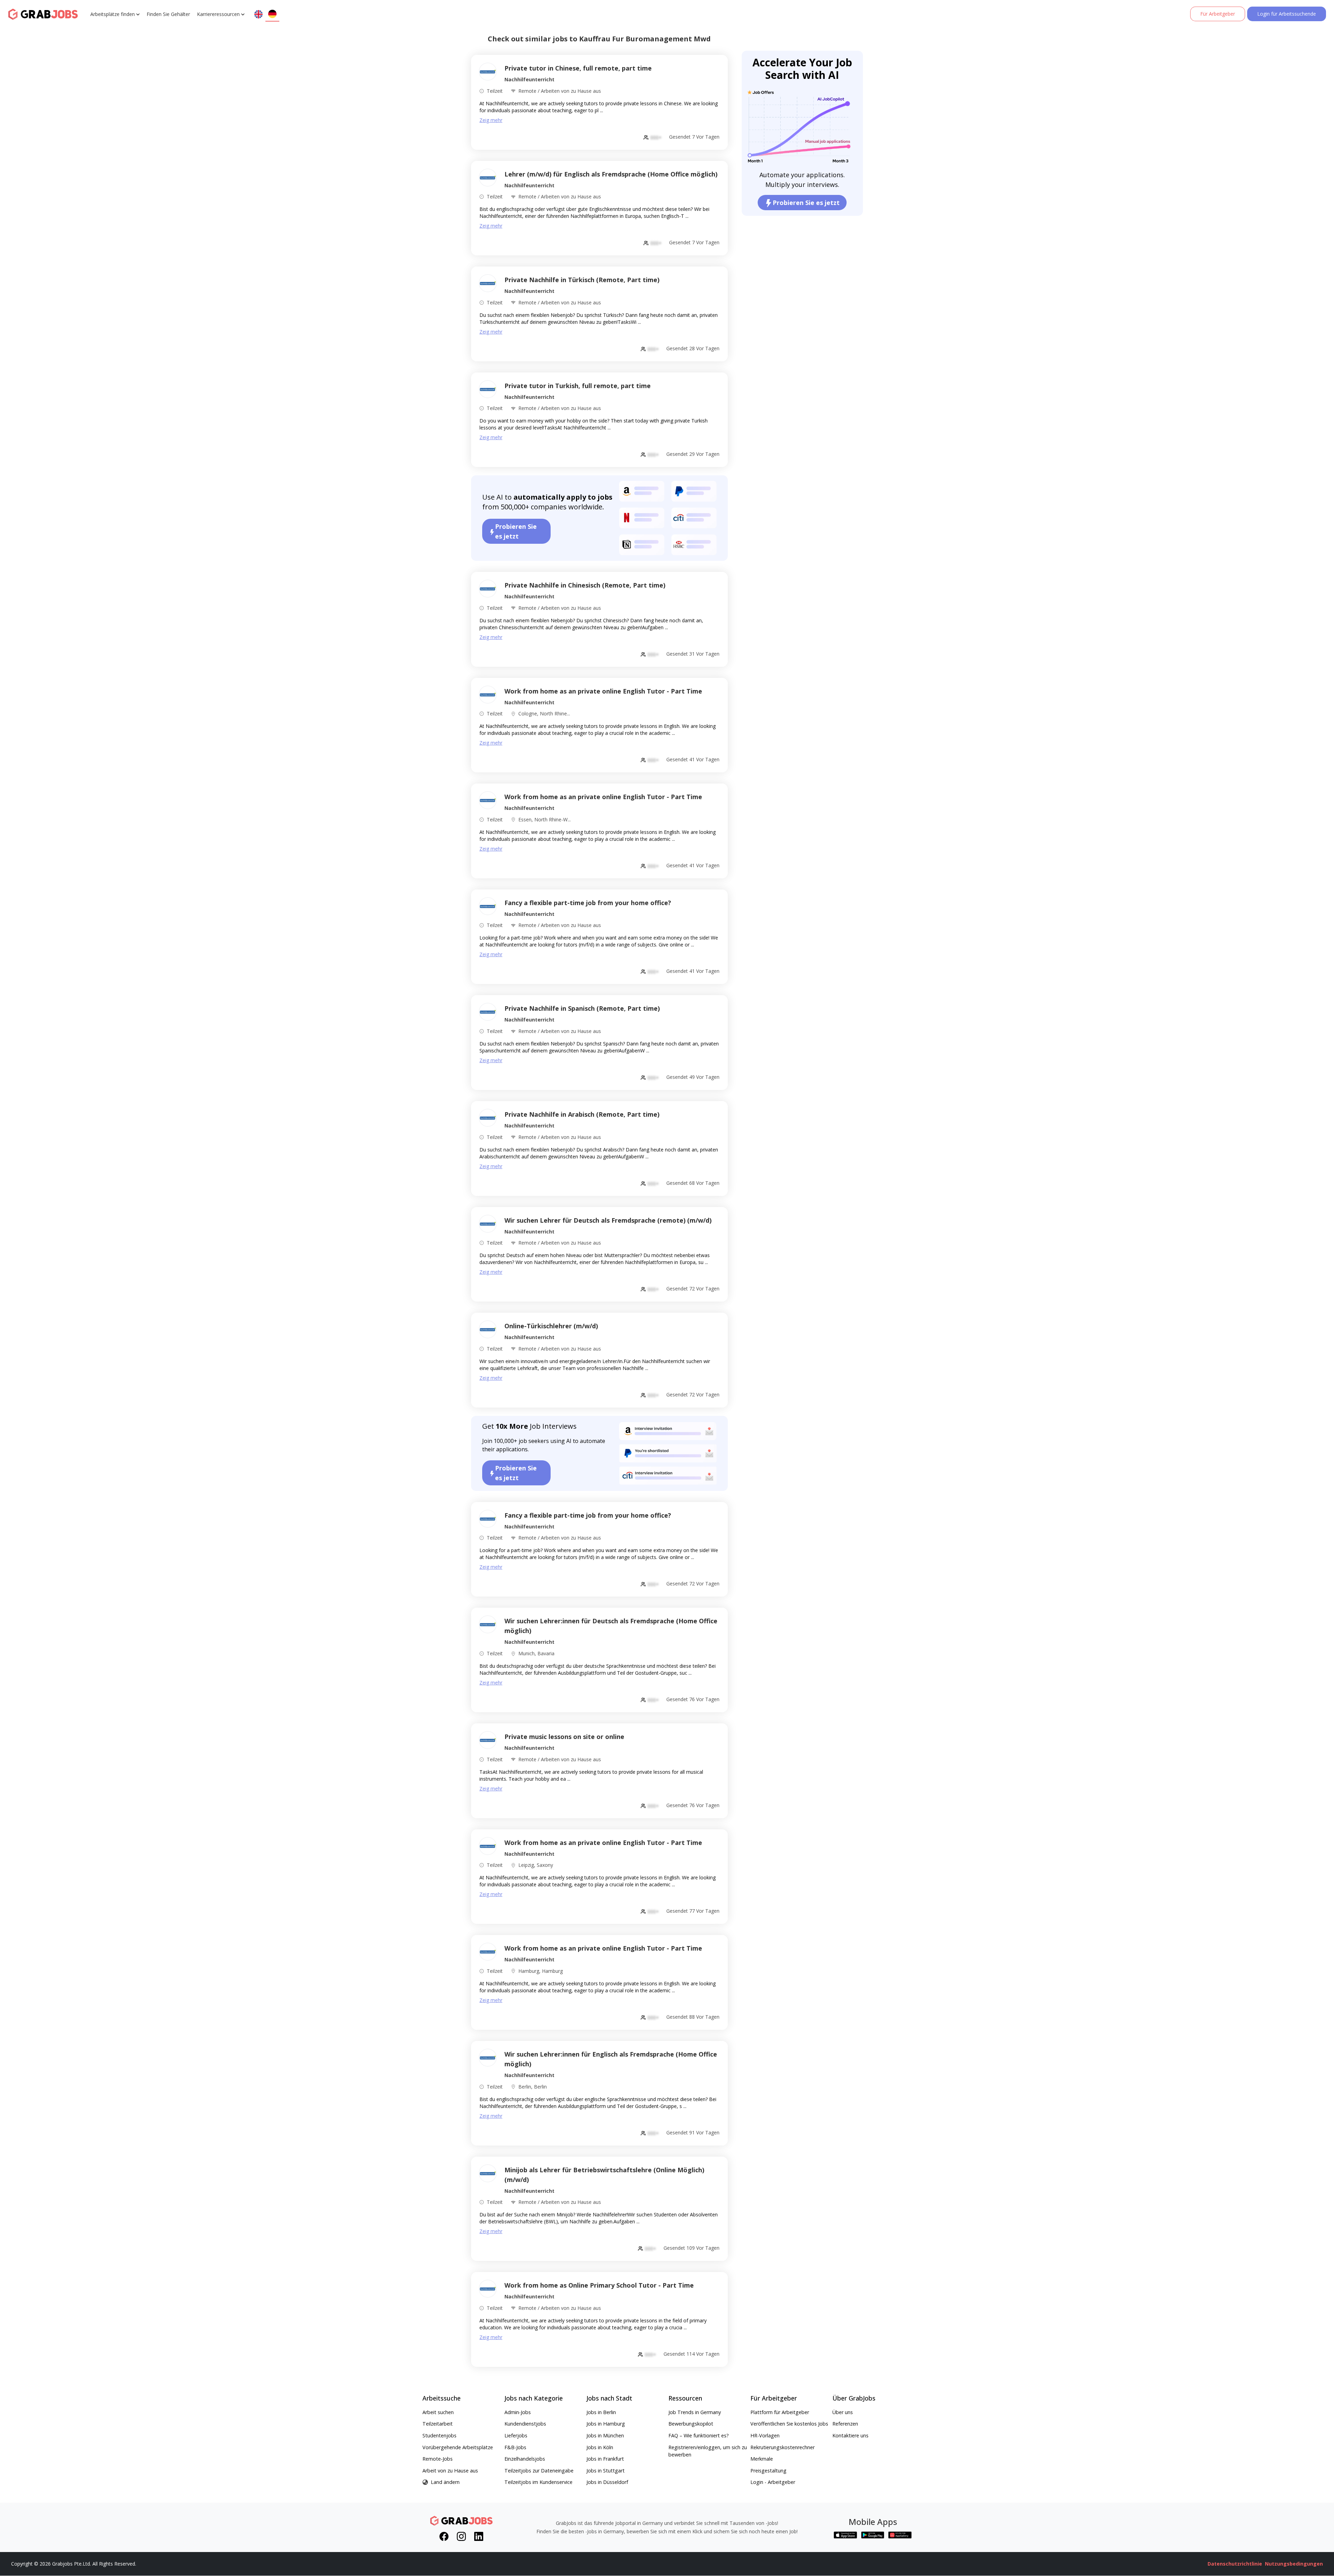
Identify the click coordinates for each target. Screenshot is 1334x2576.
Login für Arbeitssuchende (1287, 14)
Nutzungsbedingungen (1294, 2564)
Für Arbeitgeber (1218, 14)
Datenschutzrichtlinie (1235, 2564)
